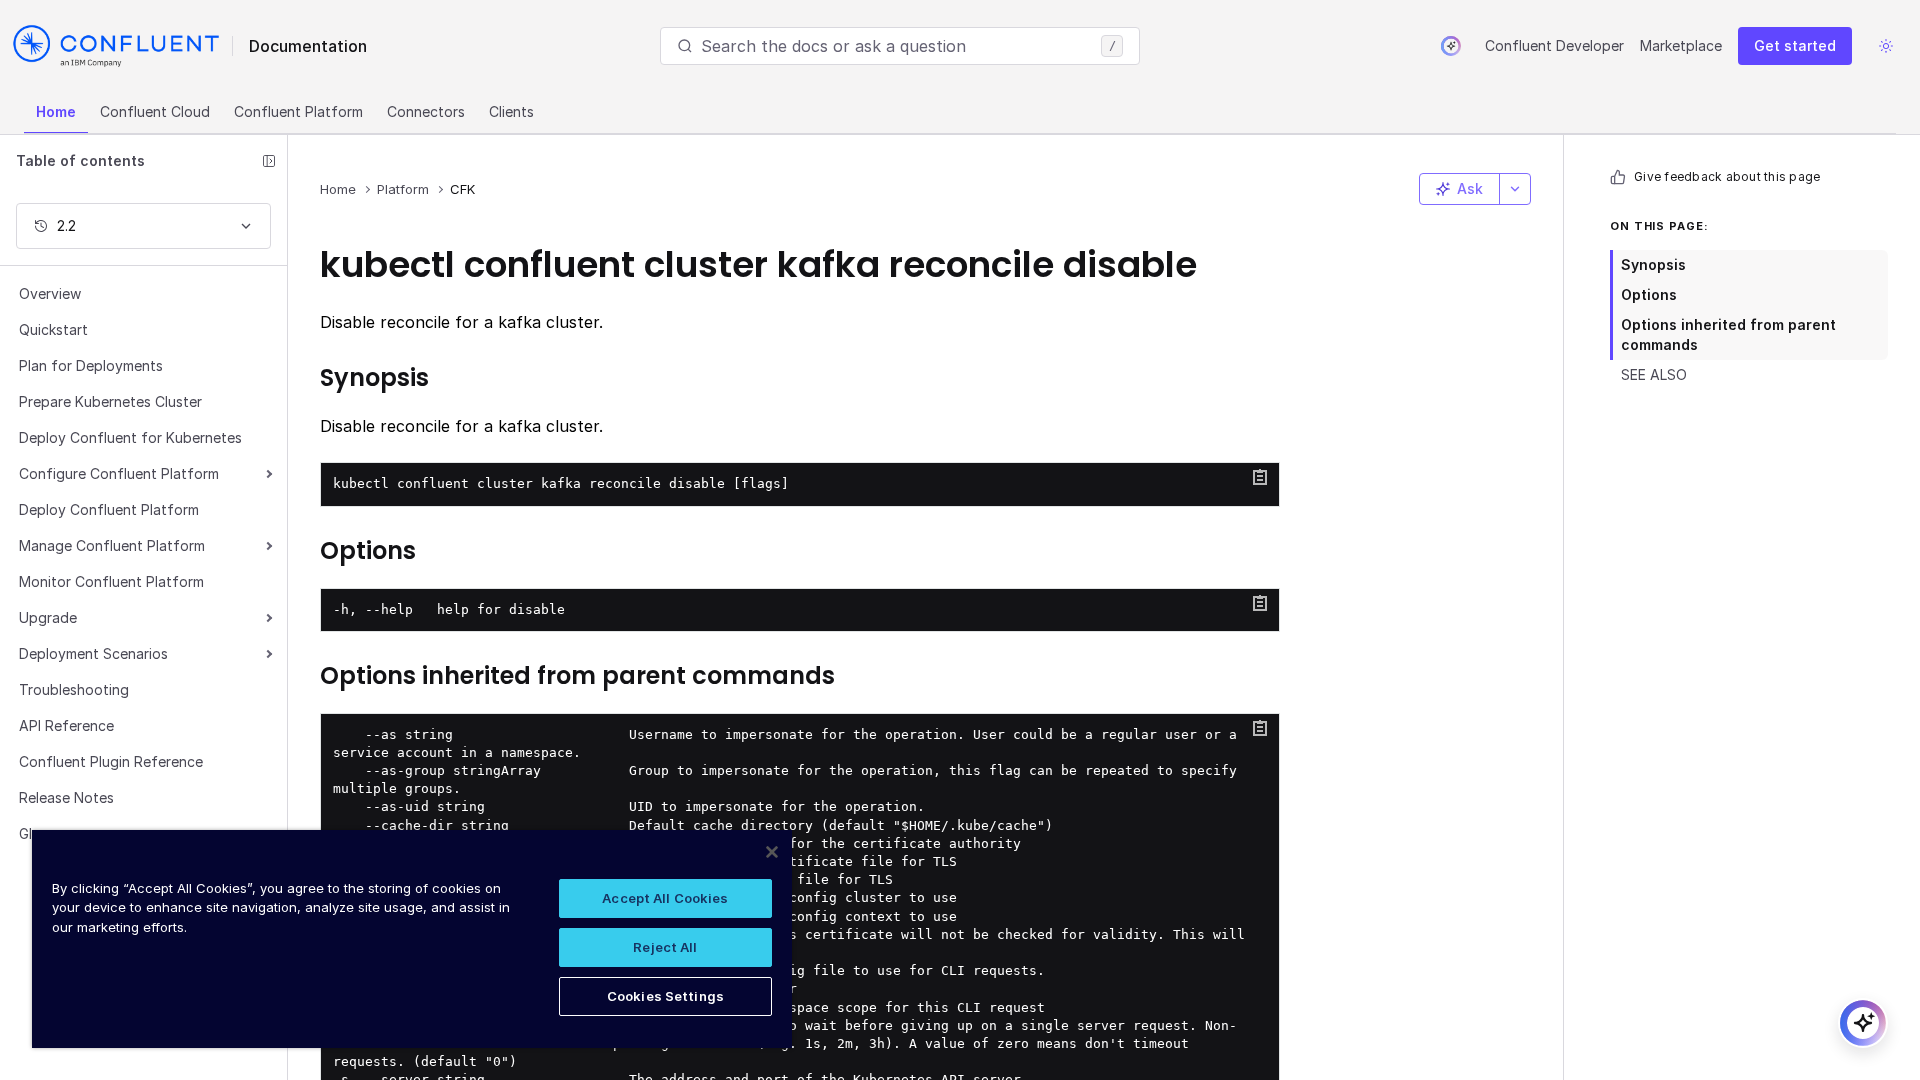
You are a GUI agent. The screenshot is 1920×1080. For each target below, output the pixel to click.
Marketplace (1681, 45)
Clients (511, 111)
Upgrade (48, 617)
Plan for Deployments (91, 365)
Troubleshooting (74, 689)
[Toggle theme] (1886, 46)
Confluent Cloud (155, 111)
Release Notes (66, 797)
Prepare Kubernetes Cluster (110, 401)
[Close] (772, 852)
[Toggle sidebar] (269, 161)
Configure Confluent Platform (119, 473)
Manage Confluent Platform (112, 545)
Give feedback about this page (1727, 176)
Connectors (426, 111)
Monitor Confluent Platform (111, 581)
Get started (1795, 45)
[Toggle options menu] (1515, 189)
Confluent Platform (298, 111)
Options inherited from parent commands (1728, 334)
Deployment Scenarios (93, 653)
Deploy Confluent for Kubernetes (130, 437)
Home (56, 111)
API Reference (66, 725)
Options (1649, 294)
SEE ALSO (1654, 374)
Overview (50, 293)
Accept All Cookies (665, 898)
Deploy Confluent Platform (109, 509)
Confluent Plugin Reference (111, 761)
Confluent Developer (1554, 45)
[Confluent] (116, 46)
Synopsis (1653, 264)
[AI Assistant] (1451, 46)
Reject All (665, 947)
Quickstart (53, 329)
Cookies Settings (665, 996)
